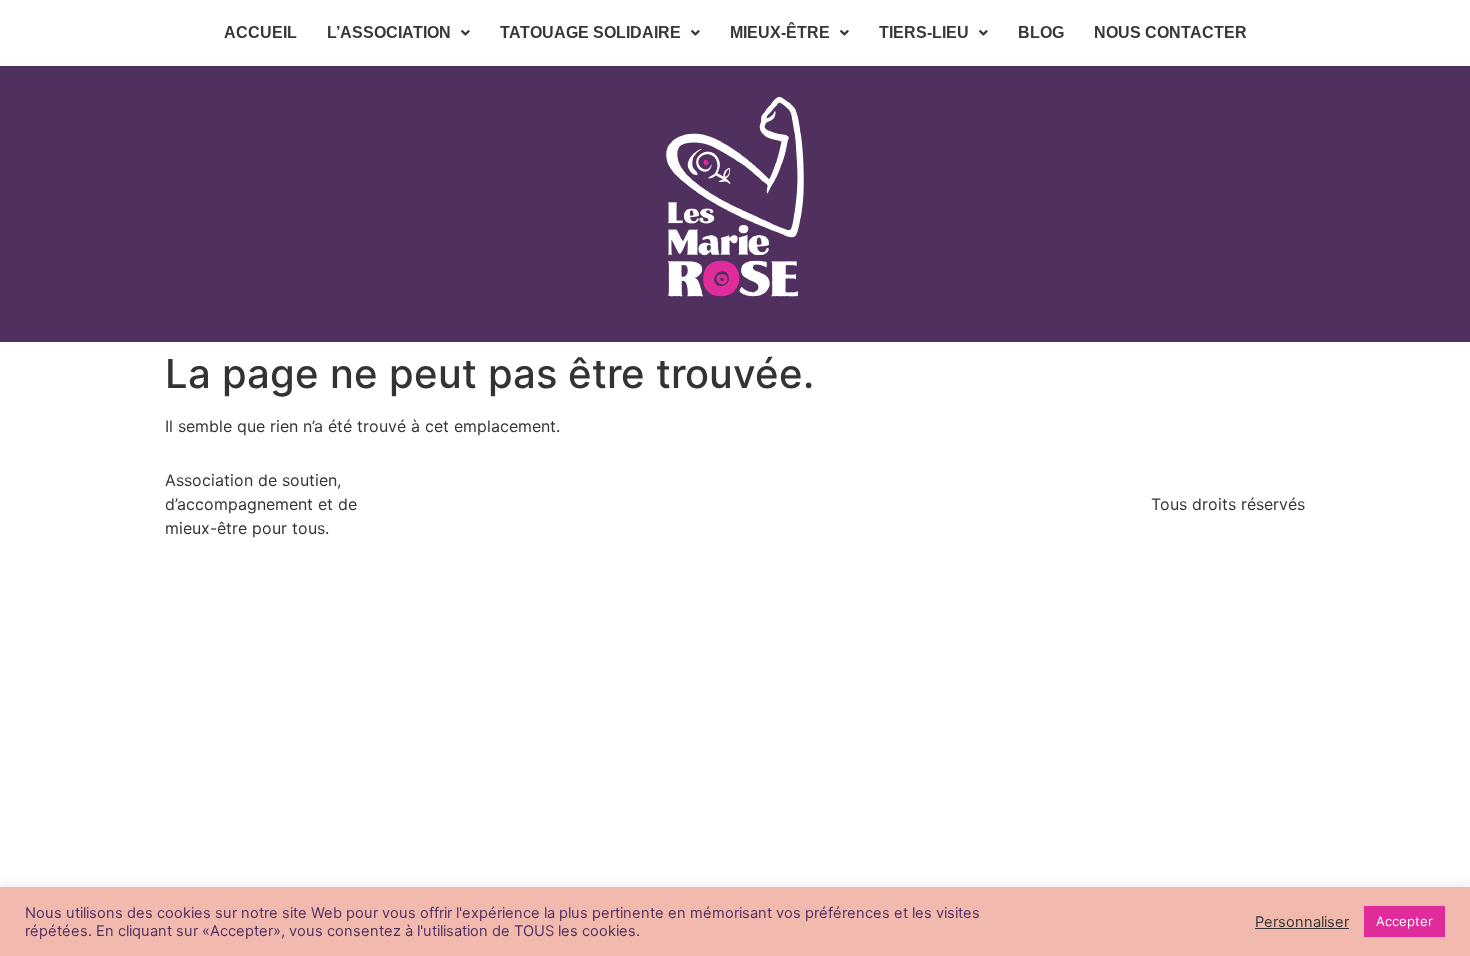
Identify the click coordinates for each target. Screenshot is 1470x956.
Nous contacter (1170, 32)
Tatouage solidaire (590, 32)
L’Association (389, 32)
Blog (1041, 32)
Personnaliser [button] (1302, 922)
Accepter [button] (1404, 921)
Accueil (260, 32)
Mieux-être (780, 32)
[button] (398, 33)
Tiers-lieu (924, 32)
